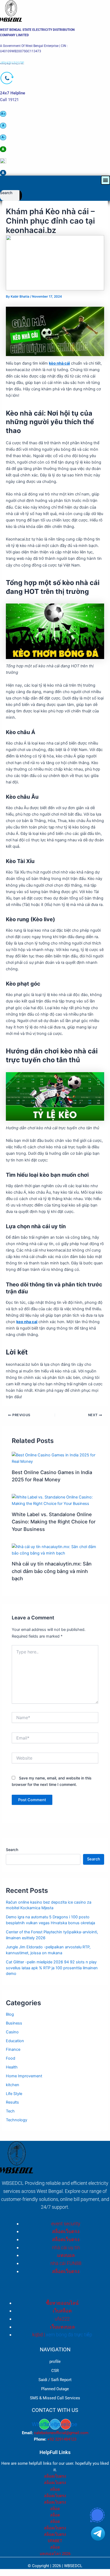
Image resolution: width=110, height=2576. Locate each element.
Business (14, 2023)
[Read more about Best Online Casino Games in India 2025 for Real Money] (55, 1458)
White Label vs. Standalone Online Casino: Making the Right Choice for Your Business (54, 1522)
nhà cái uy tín (66, 2247)
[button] (105, 180)
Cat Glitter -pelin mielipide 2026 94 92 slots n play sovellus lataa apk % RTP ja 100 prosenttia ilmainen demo (52, 1968)
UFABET (55, 2541)
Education (15, 2041)
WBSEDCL (73, 2566)
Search (6, 193)
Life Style (14, 2094)
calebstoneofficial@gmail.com (61, 2433)
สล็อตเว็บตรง (66, 2231)
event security (66, 2224)
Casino (12, 2032)
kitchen (13, 2085)
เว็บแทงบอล (62, 2327)
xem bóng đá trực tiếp (69, 2335)
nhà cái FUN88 (66, 2263)
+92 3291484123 (62, 2439)
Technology (17, 2120)
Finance (13, 2049)
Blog (10, 2014)
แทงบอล (66, 2255)
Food (11, 2058)
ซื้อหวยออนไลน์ (62, 2303)
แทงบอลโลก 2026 (55, 2554)
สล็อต (55, 2489)
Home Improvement (24, 2076)
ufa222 (62, 2319)
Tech (10, 2111)
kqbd (38, 2335)
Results (12, 2102)
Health (12, 2067)
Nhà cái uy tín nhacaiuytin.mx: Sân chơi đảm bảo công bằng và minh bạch (52, 1571)
